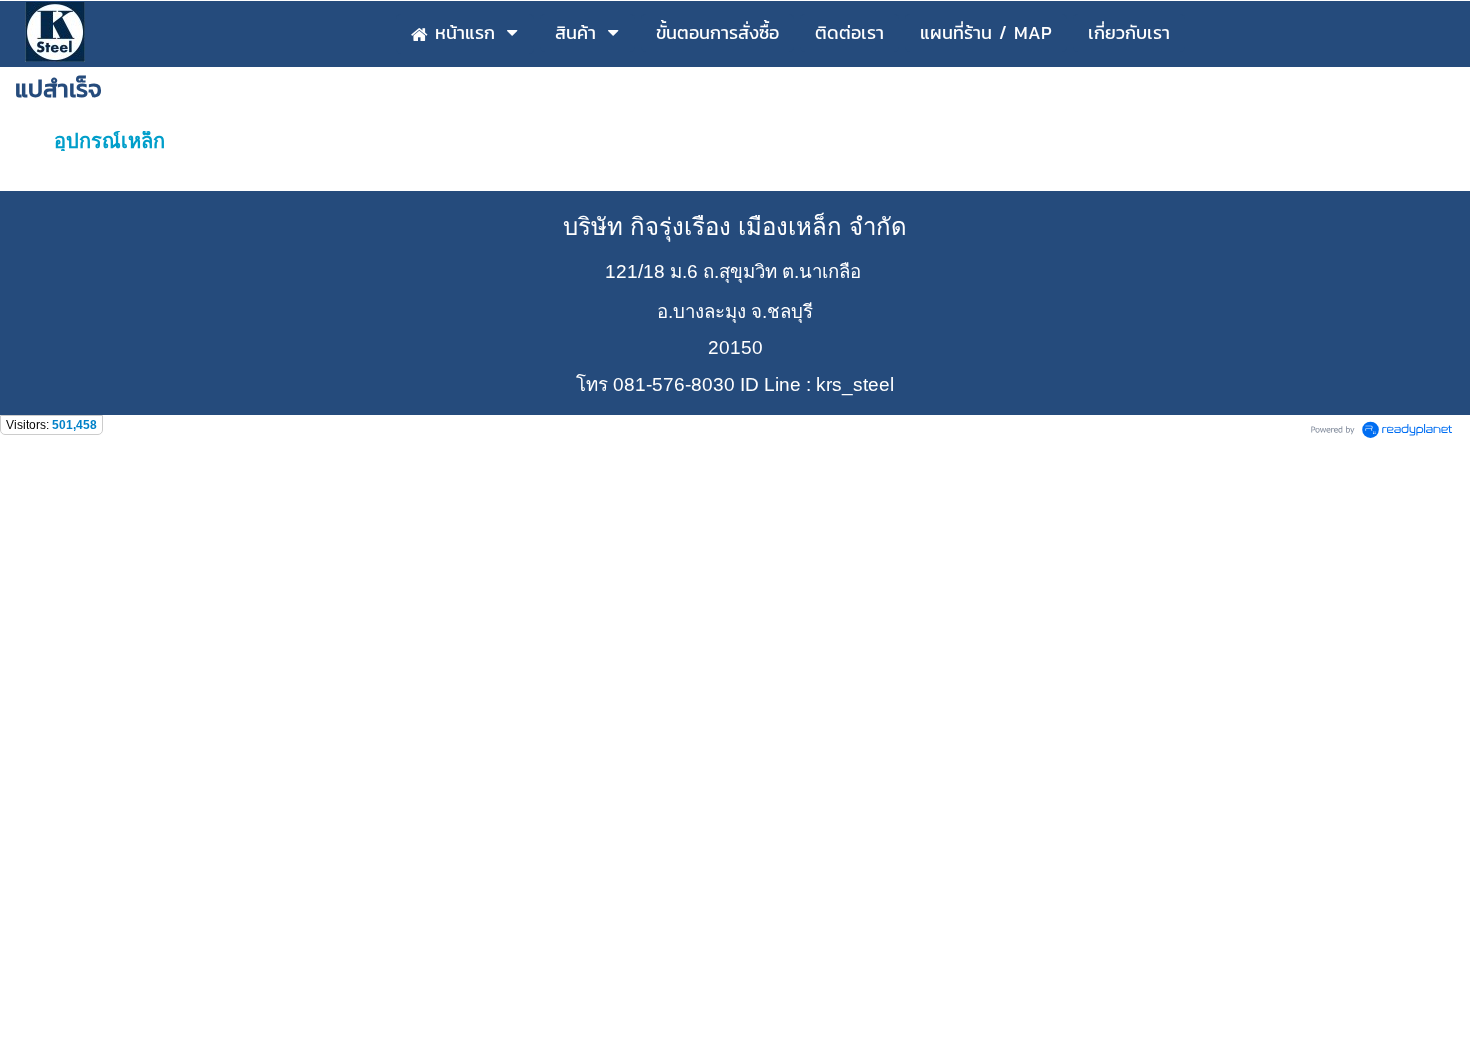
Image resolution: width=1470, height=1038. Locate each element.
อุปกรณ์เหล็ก (109, 141)
